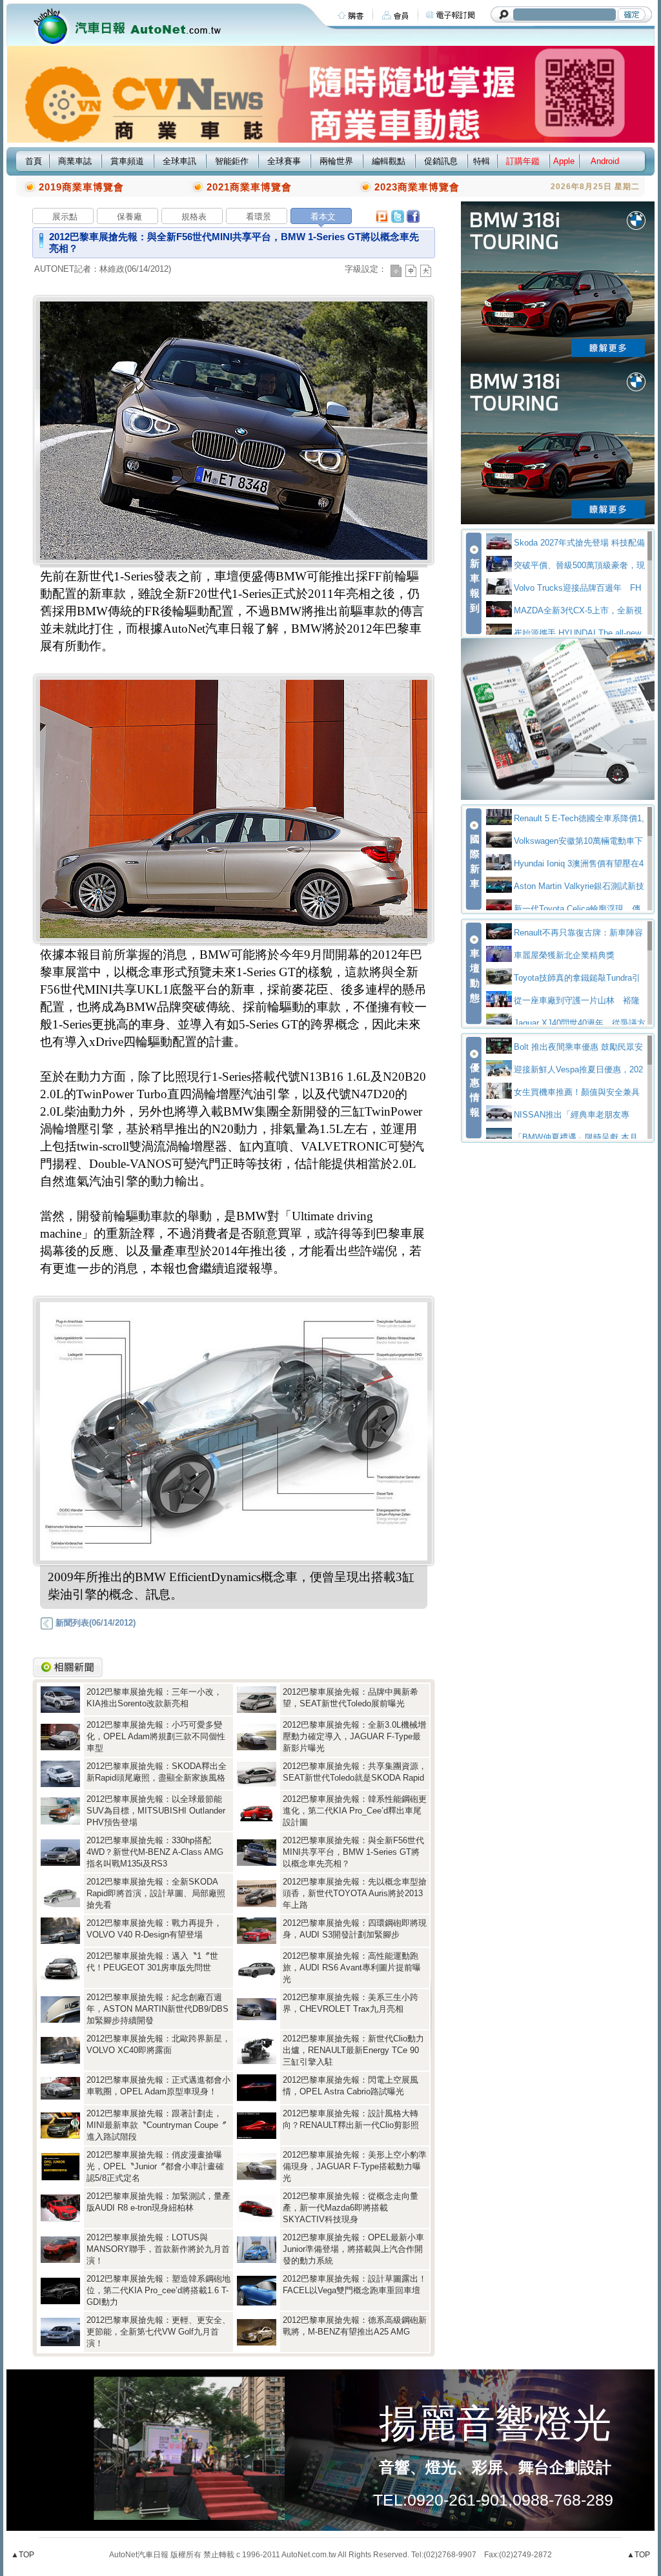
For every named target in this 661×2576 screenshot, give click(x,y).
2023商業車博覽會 (417, 187)
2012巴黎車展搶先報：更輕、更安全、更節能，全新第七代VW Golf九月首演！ (158, 2332)
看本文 (323, 217)
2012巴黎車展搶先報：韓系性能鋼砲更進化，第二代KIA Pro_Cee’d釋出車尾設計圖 (355, 1811)
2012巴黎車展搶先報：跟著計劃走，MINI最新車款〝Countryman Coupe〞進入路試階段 (157, 2125)
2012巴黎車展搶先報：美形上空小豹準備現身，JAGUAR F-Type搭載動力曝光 (355, 2166)
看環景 (259, 217)
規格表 (194, 217)
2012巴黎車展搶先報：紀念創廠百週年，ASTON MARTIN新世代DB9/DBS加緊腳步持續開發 (158, 2009)
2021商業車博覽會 (249, 187)
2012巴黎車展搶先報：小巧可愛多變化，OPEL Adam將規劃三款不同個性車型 (156, 1736)
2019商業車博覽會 (81, 187)
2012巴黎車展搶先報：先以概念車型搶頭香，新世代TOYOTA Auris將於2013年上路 (355, 1893)
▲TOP (23, 2555)
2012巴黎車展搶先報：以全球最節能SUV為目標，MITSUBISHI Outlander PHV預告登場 (156, 1811)
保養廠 (129, 217)
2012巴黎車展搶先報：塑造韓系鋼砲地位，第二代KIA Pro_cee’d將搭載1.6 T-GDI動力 (158, 2290)
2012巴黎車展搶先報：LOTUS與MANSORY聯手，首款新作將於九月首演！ (158, 2249)
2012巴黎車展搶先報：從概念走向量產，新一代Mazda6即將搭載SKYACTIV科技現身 (351, 2208)
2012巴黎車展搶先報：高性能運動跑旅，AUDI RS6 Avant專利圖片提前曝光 (352, 1968)
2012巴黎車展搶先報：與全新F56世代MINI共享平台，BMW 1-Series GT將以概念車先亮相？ (353, 1852)
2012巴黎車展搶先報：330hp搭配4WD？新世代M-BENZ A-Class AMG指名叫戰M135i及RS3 (155, 1852)
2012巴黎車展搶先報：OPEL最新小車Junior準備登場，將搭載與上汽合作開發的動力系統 (353, 2249)
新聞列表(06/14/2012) (94, 1623)
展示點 (65, 217)
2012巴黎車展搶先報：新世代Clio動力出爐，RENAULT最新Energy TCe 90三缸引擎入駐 (353, 2050)
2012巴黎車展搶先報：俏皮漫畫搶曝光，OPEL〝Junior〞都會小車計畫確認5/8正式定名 (155, 2166)
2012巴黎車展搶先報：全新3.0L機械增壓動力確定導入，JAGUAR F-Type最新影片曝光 (354, 1736)
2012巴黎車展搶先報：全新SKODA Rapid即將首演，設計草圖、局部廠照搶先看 (156, 1893)
